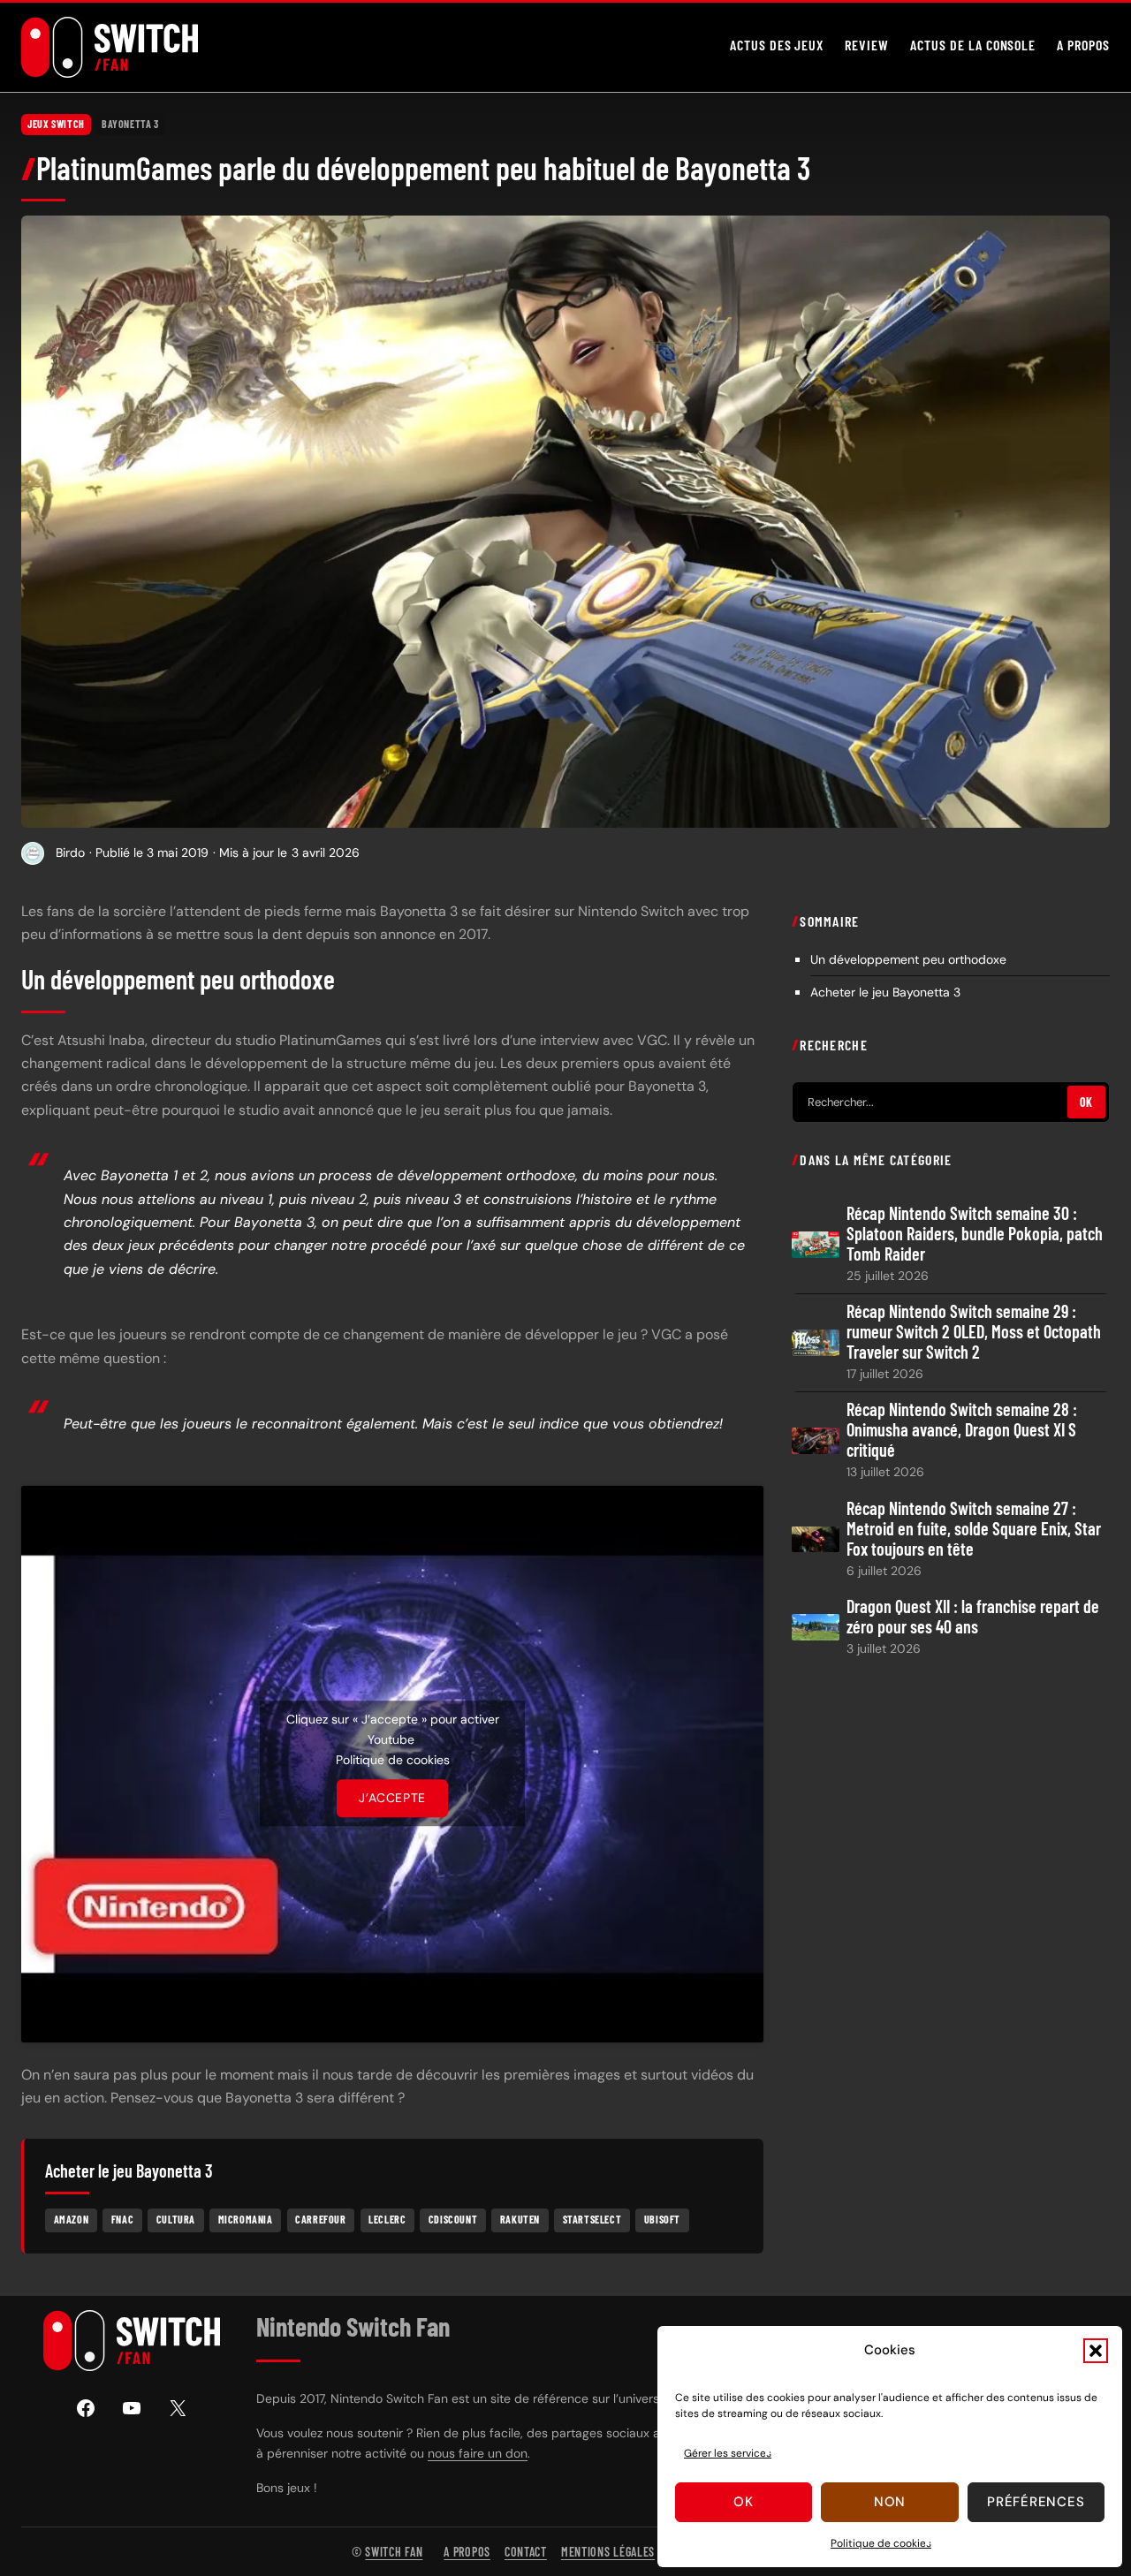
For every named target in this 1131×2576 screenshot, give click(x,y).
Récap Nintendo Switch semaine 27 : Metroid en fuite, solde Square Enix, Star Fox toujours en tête (974, 1528)
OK (1086, 1102)
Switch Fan (394, 2552)
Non (890, 2502)
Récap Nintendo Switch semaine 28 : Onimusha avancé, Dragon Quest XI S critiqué (962, 1430)
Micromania (246, 2219)
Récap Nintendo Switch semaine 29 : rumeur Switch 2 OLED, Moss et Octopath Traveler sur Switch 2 (974, 1332)
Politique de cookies (881, 2543)
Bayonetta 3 (130, 124)
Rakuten (520, 2219)
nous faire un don (478, 2453)
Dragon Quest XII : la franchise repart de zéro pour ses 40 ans (973, 1616)
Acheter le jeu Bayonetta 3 (885, 991)
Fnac (122, 2219)
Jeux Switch (56, 124)
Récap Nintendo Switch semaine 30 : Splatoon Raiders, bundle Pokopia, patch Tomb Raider (975, 1234)
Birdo (70, 852)
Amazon (72, 2219)
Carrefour (320, 2219)
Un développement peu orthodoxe (908, 958)
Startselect (592, 2219)
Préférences (1036, 2502)
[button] (1096, 2351)
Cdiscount (453, 2219)
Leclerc (387, 2219)
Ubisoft (662, 2219)
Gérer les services (728, 2453)
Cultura (176, 2219)
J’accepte (392, 1798)
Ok (744, 2502)
